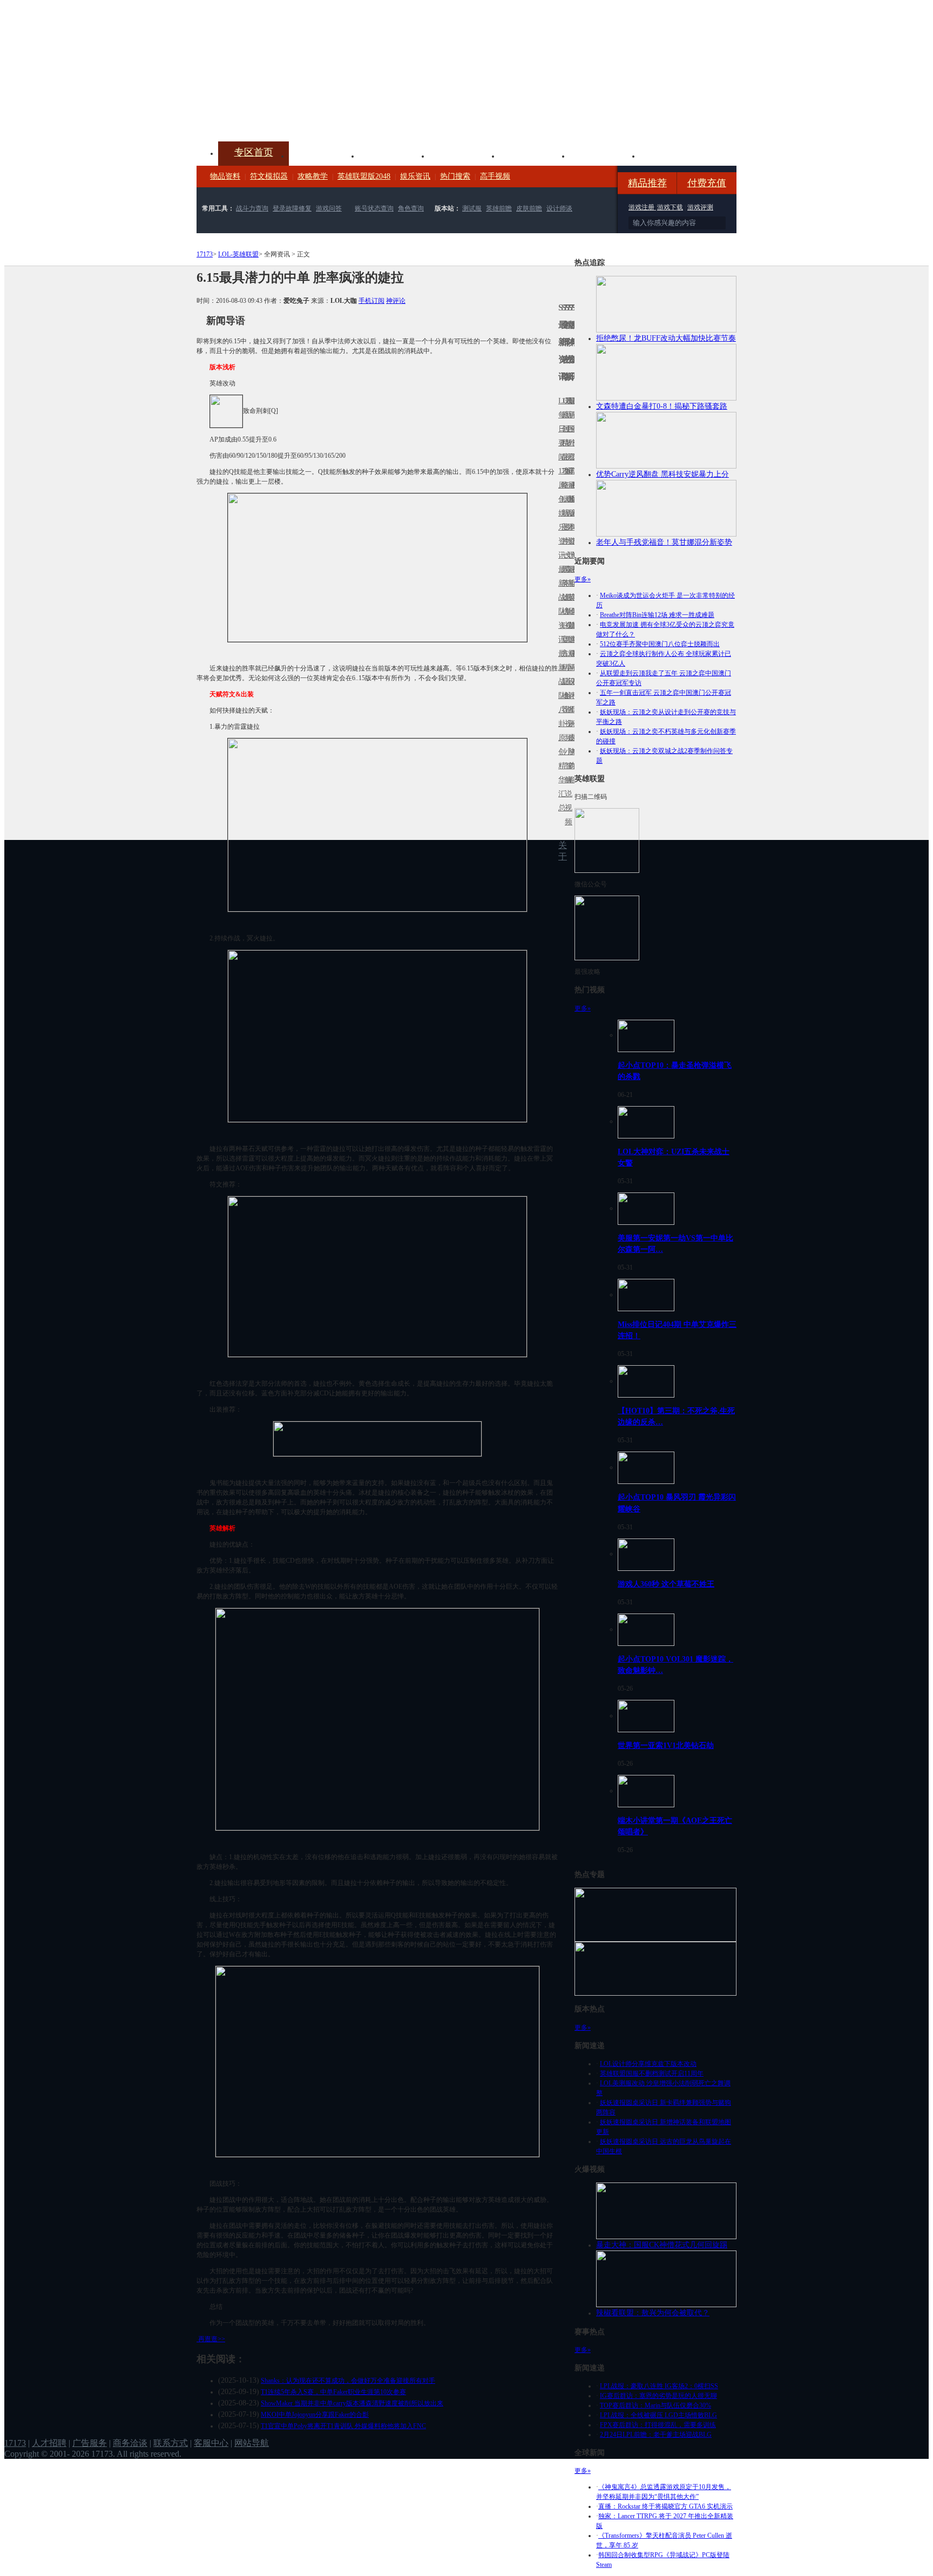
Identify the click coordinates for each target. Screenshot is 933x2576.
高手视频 (495, 176)
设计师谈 (559, 208)
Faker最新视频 (566, 513)
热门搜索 (455, 176)
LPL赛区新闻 (573, 499)
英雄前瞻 (499, 208)
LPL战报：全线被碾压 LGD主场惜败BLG (658, 2415)
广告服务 (90, 2443)
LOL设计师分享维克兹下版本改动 (648, 2064)
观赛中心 (464, 155)
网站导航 (252, 2443)
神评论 (396, 301)
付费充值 (707, 183)
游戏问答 (329, 208)
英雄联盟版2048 (364, 176)
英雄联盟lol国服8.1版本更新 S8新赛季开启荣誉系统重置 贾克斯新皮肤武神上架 (280, 116)
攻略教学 (313, 176)
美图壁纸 (605, 155)
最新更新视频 (566, 436)
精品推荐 (647, 183)
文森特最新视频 (566, 597)
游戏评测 (700, 207)
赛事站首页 (573, 429)
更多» (583, 579)
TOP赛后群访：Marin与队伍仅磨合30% (655, 2405)
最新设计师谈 (570, 689)
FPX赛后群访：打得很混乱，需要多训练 (658, 2425)
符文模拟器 (269, 176)
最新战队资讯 (560, 604)
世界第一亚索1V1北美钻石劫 (666, 1745)
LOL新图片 (563, 520)
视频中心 (324, 155)
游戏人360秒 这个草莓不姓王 (666, 1584)
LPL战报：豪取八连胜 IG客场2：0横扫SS (659, 2386)
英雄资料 (394, 155)
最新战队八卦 (560, 689)
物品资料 (225, 176)
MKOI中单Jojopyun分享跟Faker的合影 (315, 2415)
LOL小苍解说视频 (566, 696)
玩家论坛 (675, 155)
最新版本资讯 (570, 520)
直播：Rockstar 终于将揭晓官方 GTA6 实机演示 (665, 2506)
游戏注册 (642, 207)
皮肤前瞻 (529, 208)
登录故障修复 (292, 208)
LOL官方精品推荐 (563, 667)
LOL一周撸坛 (573, 738)
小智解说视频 (566, 787)
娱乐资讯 (415, 176)
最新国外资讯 (570, 436)
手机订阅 (371, 301)
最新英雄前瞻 (570, 604)
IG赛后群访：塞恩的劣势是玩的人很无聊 (658, 2396)
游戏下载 (670, 207)
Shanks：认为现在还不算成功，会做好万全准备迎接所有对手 (348, 2381)
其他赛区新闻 (573, 576)
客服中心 (211, 2443)
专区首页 (254, 152)
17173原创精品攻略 (563, 443)
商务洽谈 (130, 2443)
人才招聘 (49, 2443)
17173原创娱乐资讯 (560, 513)
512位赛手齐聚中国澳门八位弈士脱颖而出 (660, 644)
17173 (205, 254)
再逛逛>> (212, 2339)
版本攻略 (535, 155)
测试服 (472, 208)
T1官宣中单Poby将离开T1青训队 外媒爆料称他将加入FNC (343, 2426)
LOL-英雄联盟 (238, 254)
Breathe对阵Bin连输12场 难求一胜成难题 (657, 615)
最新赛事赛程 (573, 660)
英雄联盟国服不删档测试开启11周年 (652, 2073)
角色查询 (411, 208)
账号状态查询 (374, 208)
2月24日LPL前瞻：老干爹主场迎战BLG (656, 2435)
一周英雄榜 (563, 583)
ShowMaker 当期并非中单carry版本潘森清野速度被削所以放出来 (352, 2403)
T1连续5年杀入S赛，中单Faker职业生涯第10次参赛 (333, 2392)
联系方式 (171, 2443)
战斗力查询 (252, 208)
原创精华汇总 (560, 773)
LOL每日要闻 (560, 429)
